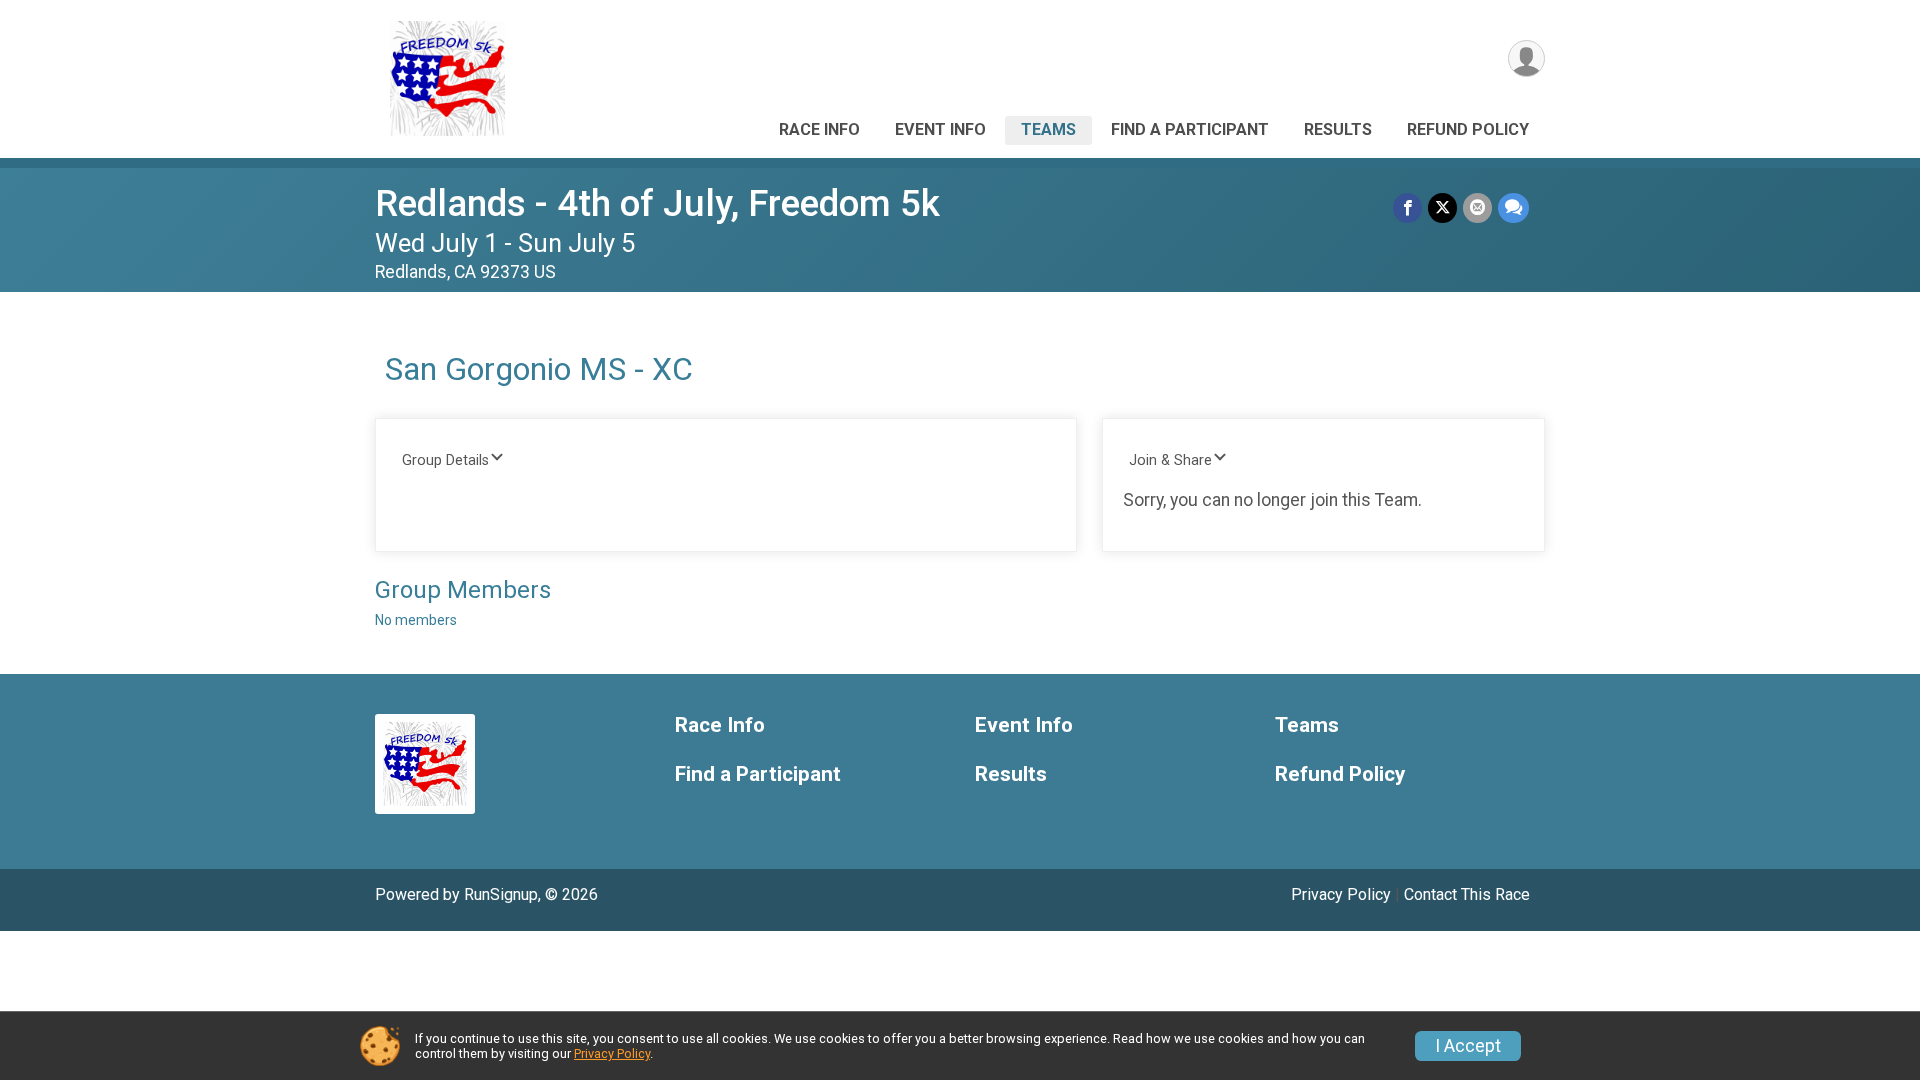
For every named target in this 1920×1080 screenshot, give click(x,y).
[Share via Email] (1477, 207)
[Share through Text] (1513, 207)
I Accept (1468, 1046)
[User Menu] (1526, 58)
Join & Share (1170, 460)
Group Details (445, 460)
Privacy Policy (1341, 894)
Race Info (819, 129)
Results (1338, 129)
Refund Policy (1468, 129)
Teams (1048, 129)
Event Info (940, 129)
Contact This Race (1467, 894)
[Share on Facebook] (1407, 207)
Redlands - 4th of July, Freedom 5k (657, 203)
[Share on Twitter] (1442, 207)
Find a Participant (1190, 129)
